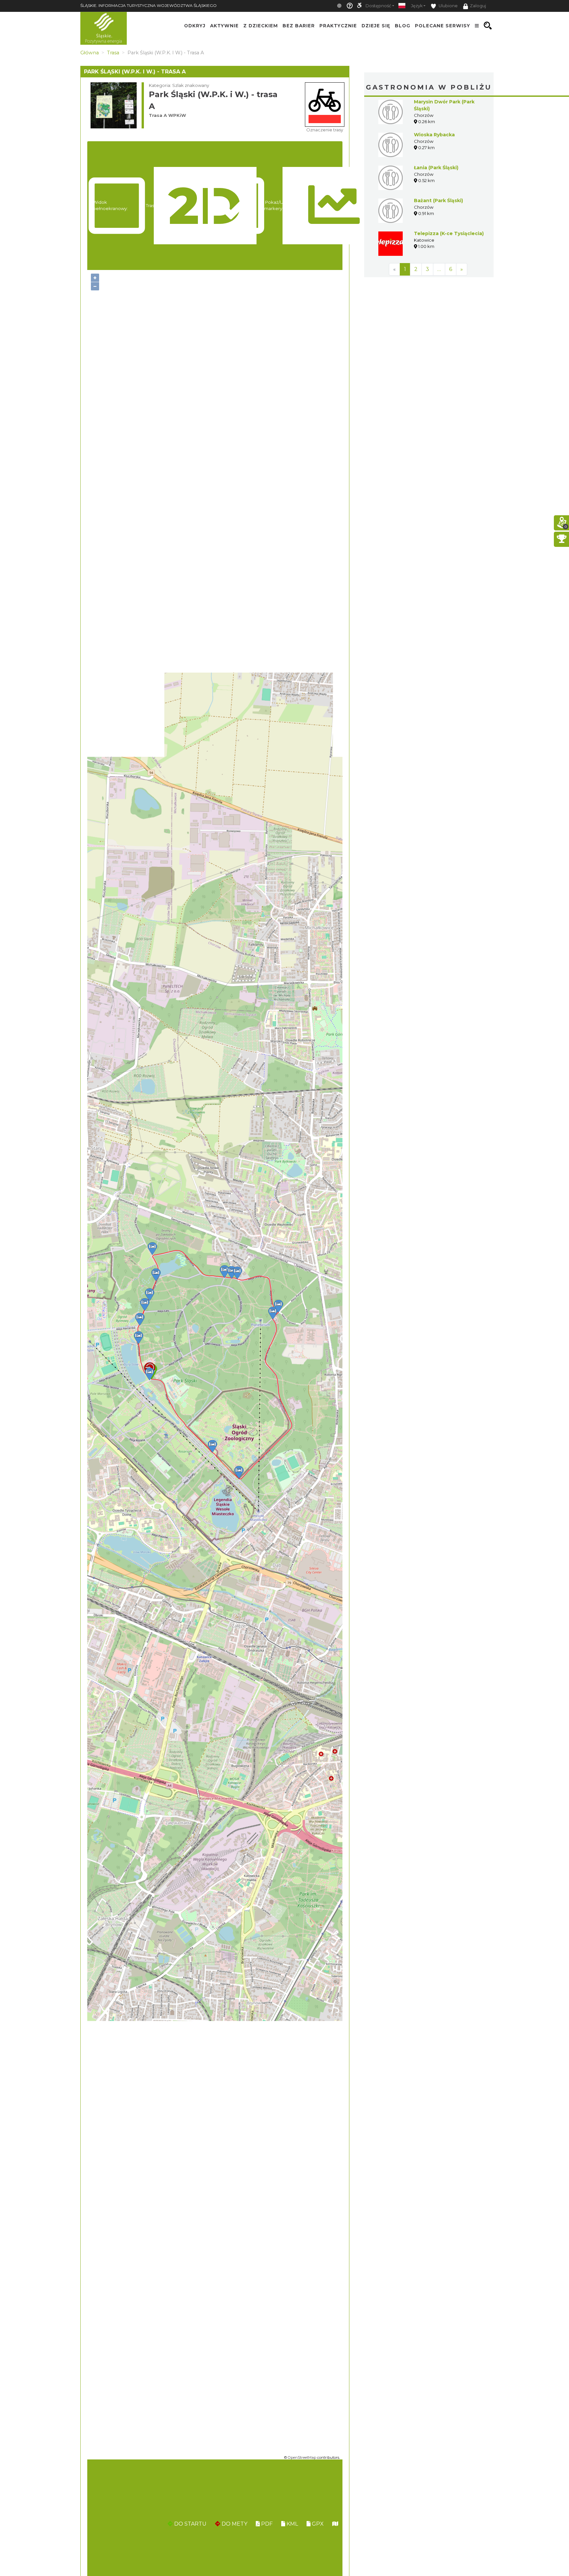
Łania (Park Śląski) (436, 168)
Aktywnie (224, 26)
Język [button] (417, 6)
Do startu (190, 2524)
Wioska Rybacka (434, 135)
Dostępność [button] (378, 6)
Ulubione (448, 6)
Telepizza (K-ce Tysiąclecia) (449, 233)
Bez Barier (299, 26)
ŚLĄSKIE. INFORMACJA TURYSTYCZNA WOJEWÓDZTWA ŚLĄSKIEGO (149, 5)
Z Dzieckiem (261, 26)
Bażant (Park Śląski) (438, 201)
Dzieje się (376, 26)
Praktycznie (338, 26)
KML (292, 2524)
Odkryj (195, 26)
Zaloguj (478, 6)
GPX (317, 2524)
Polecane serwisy (443, 26)
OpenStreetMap (302, 2457)
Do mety (234, 2524)
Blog (403, 26)
